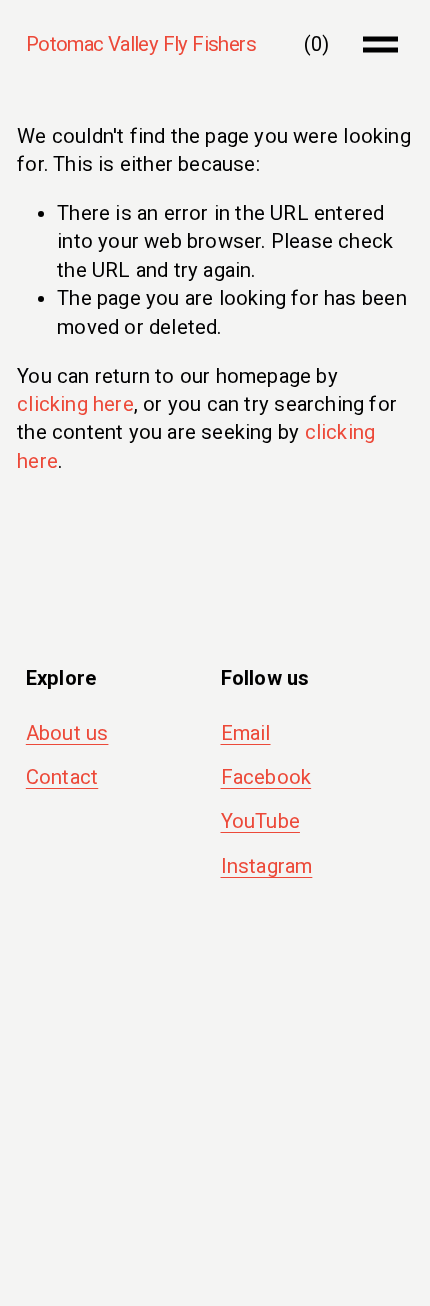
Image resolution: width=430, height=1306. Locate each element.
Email (246, 733)
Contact (62, 777)
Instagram (267, 866)
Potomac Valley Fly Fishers (141, 44)
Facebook (266, 777)
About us (67, 733)
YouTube (260, 821)
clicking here (75, 404)
